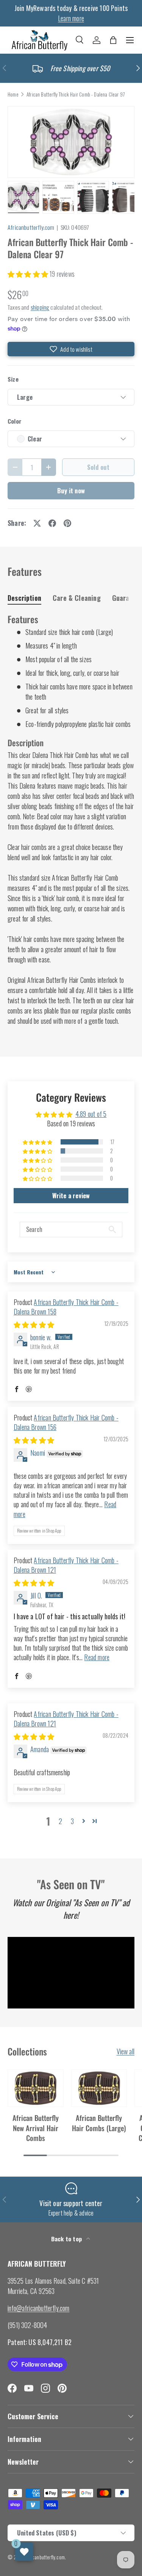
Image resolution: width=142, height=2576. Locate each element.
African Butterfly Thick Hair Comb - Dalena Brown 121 (66, 1565)
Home (13, 95)
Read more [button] (97, 1657)
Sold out (98, 467)
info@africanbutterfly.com (39, 2308)
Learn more (71, 18)
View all (126, 2051)
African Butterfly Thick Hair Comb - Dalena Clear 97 (76, 95)
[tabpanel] (71, 820)
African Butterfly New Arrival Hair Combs (36, 2128)
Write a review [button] (71, 1196)
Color (15, 421)
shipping (40, 307)
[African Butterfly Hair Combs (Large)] (99, 2088)
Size (13, 379)
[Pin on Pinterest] (67, 523)
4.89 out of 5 (91, 1114)
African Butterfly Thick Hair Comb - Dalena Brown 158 (66, 1307)
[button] (113, 40)
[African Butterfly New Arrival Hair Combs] (36, 2088)
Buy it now (71, 490)
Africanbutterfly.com (31, 227)
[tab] (24, 598)
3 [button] (72, 1821)
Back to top (67, 2239)
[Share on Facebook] (52, 523)
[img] (34, 1324)
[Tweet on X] (37, 523)
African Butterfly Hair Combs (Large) (99, 2123)
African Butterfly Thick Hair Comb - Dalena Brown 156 (66, 1422)
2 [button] (60, 1821)
